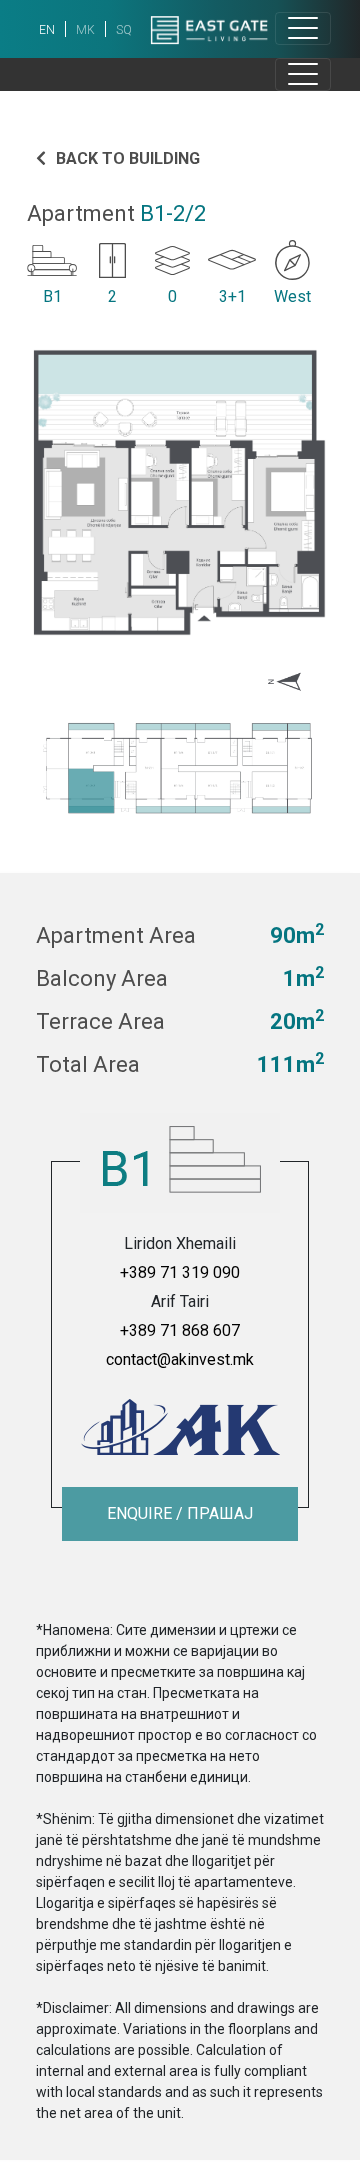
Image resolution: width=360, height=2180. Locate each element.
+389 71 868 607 (180, 1330)
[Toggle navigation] (303, 28)
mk (85, 30)
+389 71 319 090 (180, 1272)
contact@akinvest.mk (180, 1359)
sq (124, 30)
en (47, 30)
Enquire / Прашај (180, 1513)
